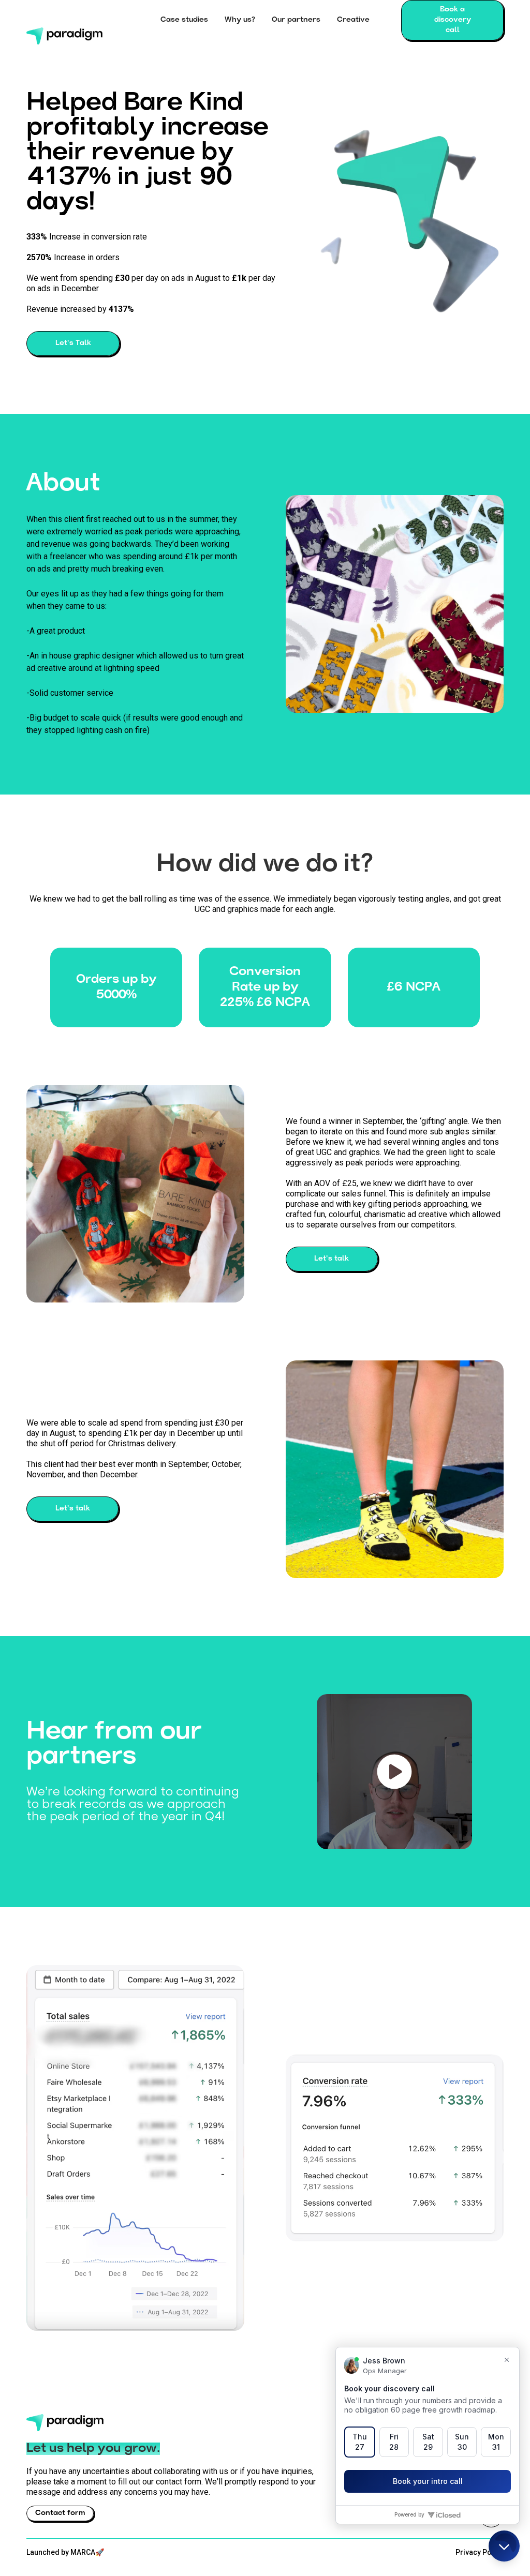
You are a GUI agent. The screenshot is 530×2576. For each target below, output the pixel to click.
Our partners (296, 20)
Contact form (60, 2513)
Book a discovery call (453, 20)
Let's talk (332, 1259)
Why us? (240, 20)
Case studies (184, 20)
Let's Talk (73, 343)
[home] (77, 20)
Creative (353, 20)
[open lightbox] (394, 1772)
